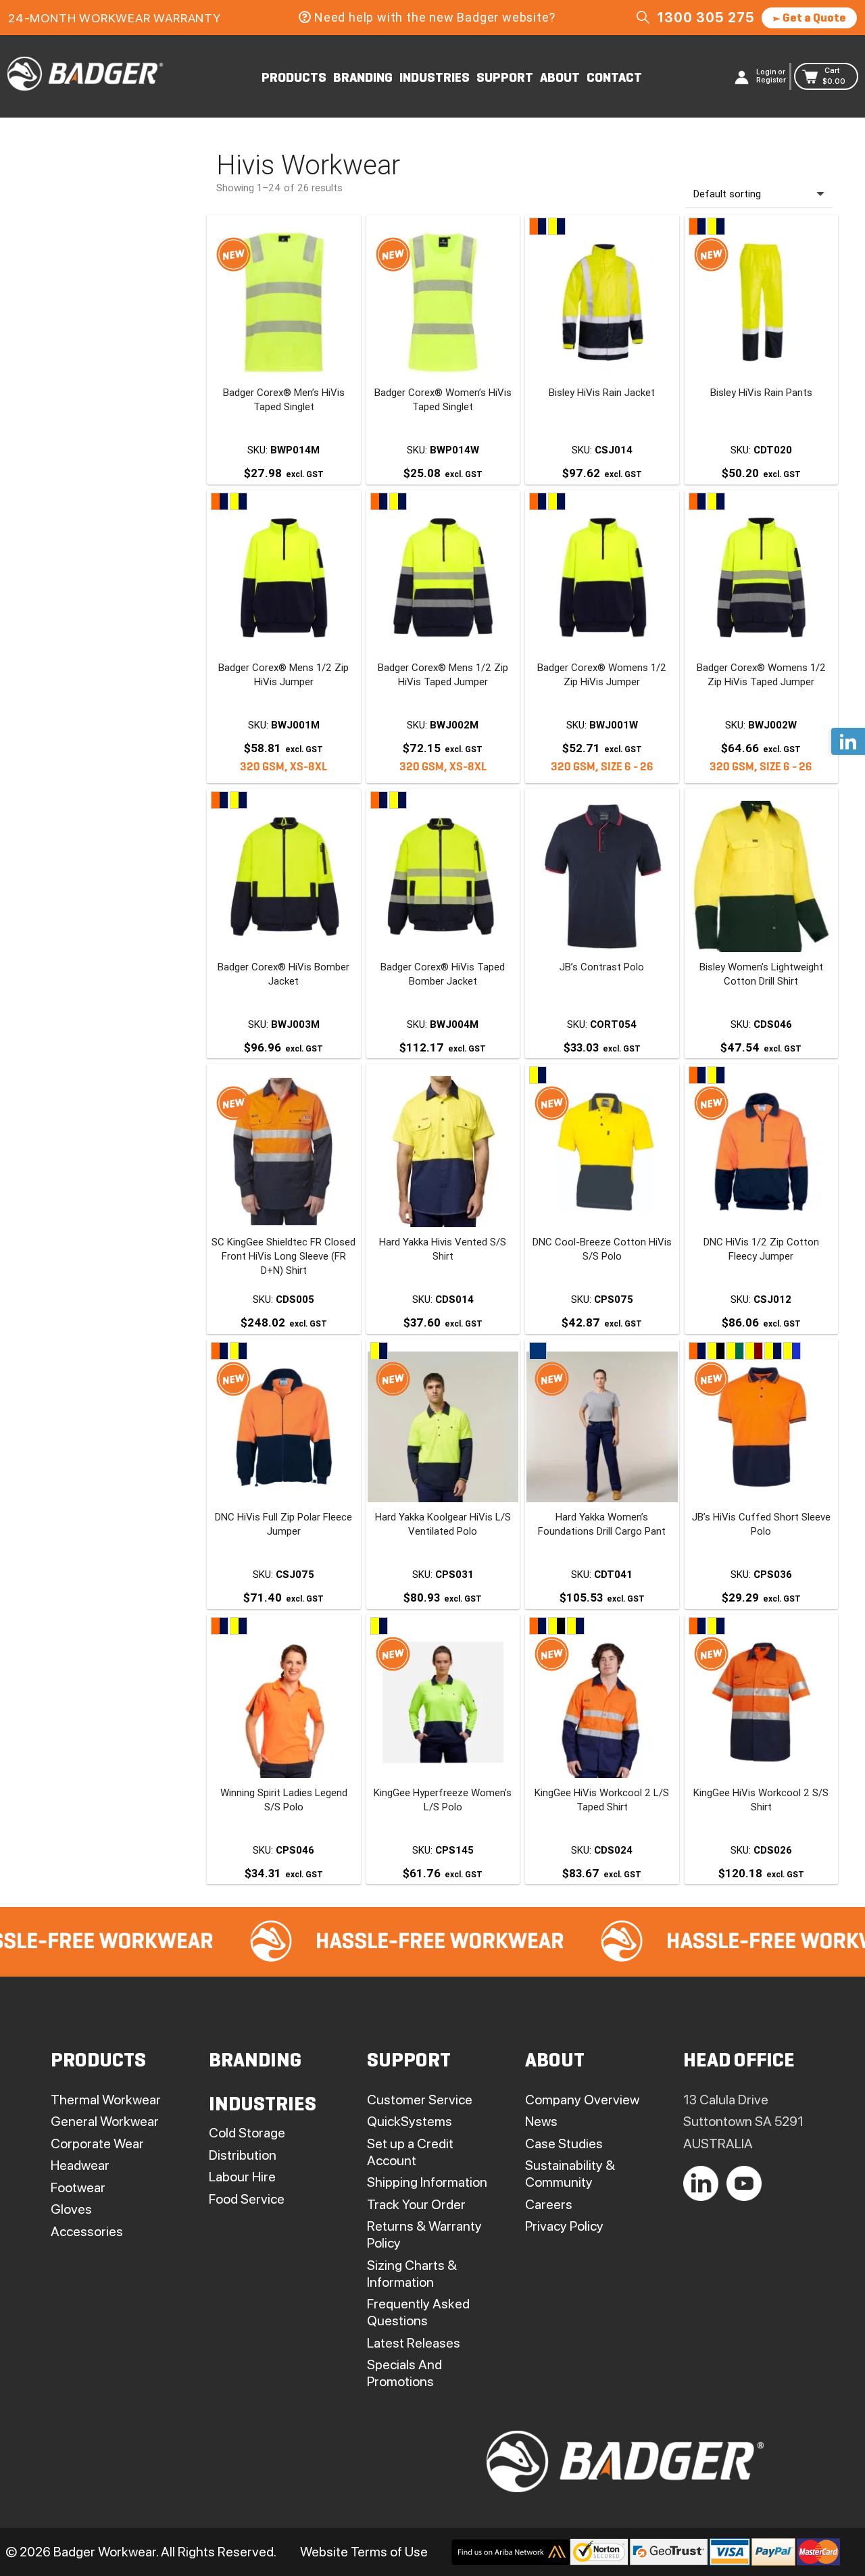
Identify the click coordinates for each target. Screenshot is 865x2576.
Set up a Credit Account (410, 2152)
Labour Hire (242, 2177)
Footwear (78, 2187)
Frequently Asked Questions (418, 2312)
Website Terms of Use (364, 2552)
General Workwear (105, 2121)
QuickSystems (410, 2121)
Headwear (80, 2165)
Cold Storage (247, 2133)
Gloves (71, 2209)
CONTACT (614, 78)
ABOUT (560, 78)
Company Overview (582, 2100)
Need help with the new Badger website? (435, 17)
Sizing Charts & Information (412, 2274)
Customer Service (420, 2100)
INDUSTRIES (435, 78)
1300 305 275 (706, 18)
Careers (549, 2204)
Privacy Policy (564, 2226)
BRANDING (363, 78)
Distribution (243, 2155)
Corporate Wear (97, 2144)
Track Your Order (416, 2204)
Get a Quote (813, 19)
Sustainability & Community (570, 2174)
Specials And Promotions (404, 2373)
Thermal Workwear (106, 2100)
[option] (333, 1942)
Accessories (87, 2231)
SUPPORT (505, 78)
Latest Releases (414, 2343)
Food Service (247, 2199)
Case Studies (564, 2144)
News (541, 2121)
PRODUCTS (294, 78)
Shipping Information (427, 2182)
